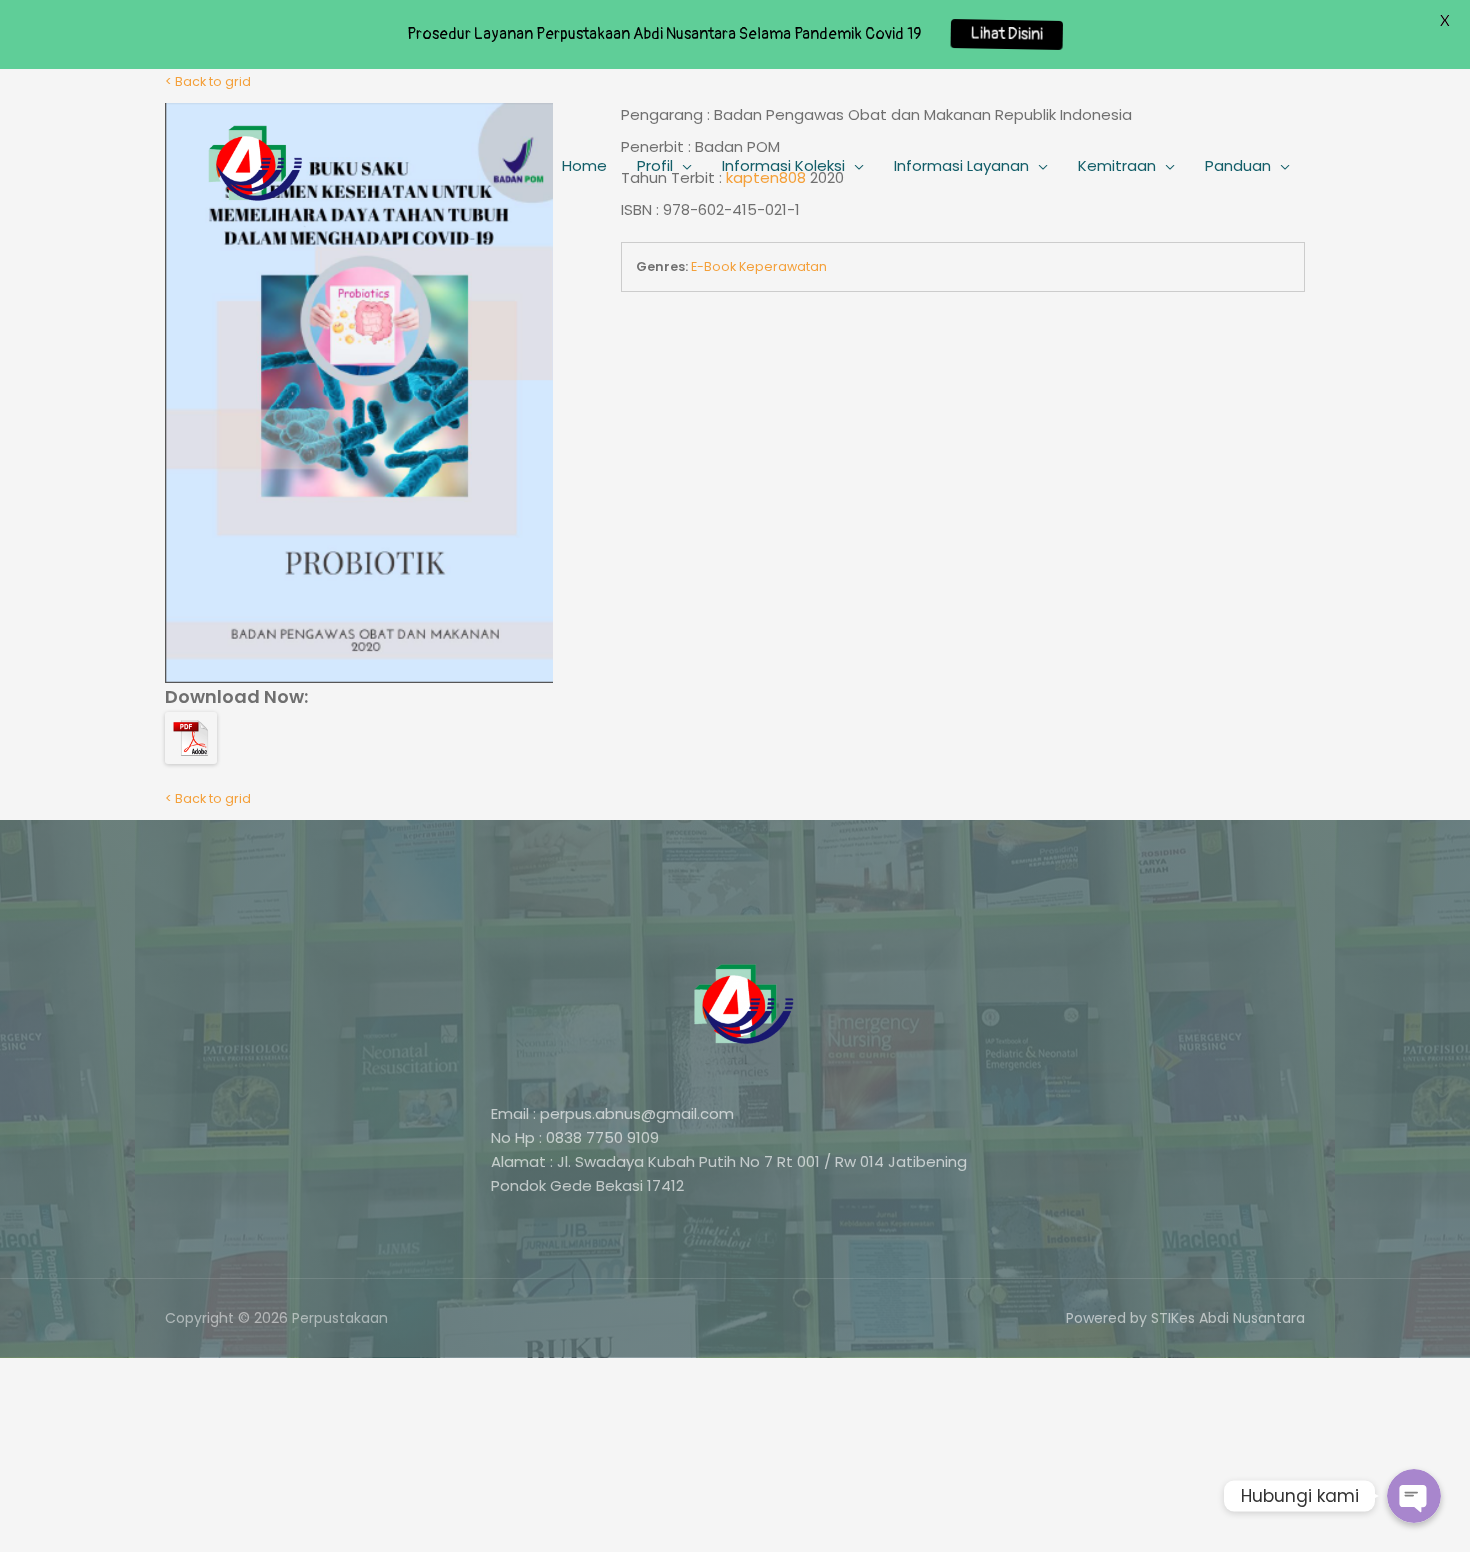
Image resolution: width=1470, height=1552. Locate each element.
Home (584, 165)
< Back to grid (208, 798)
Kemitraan (1117, 165)
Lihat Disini (1007, 34)
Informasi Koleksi (783, 165)
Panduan (1238, 165)
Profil (655, 165)
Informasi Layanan (961, 165)
